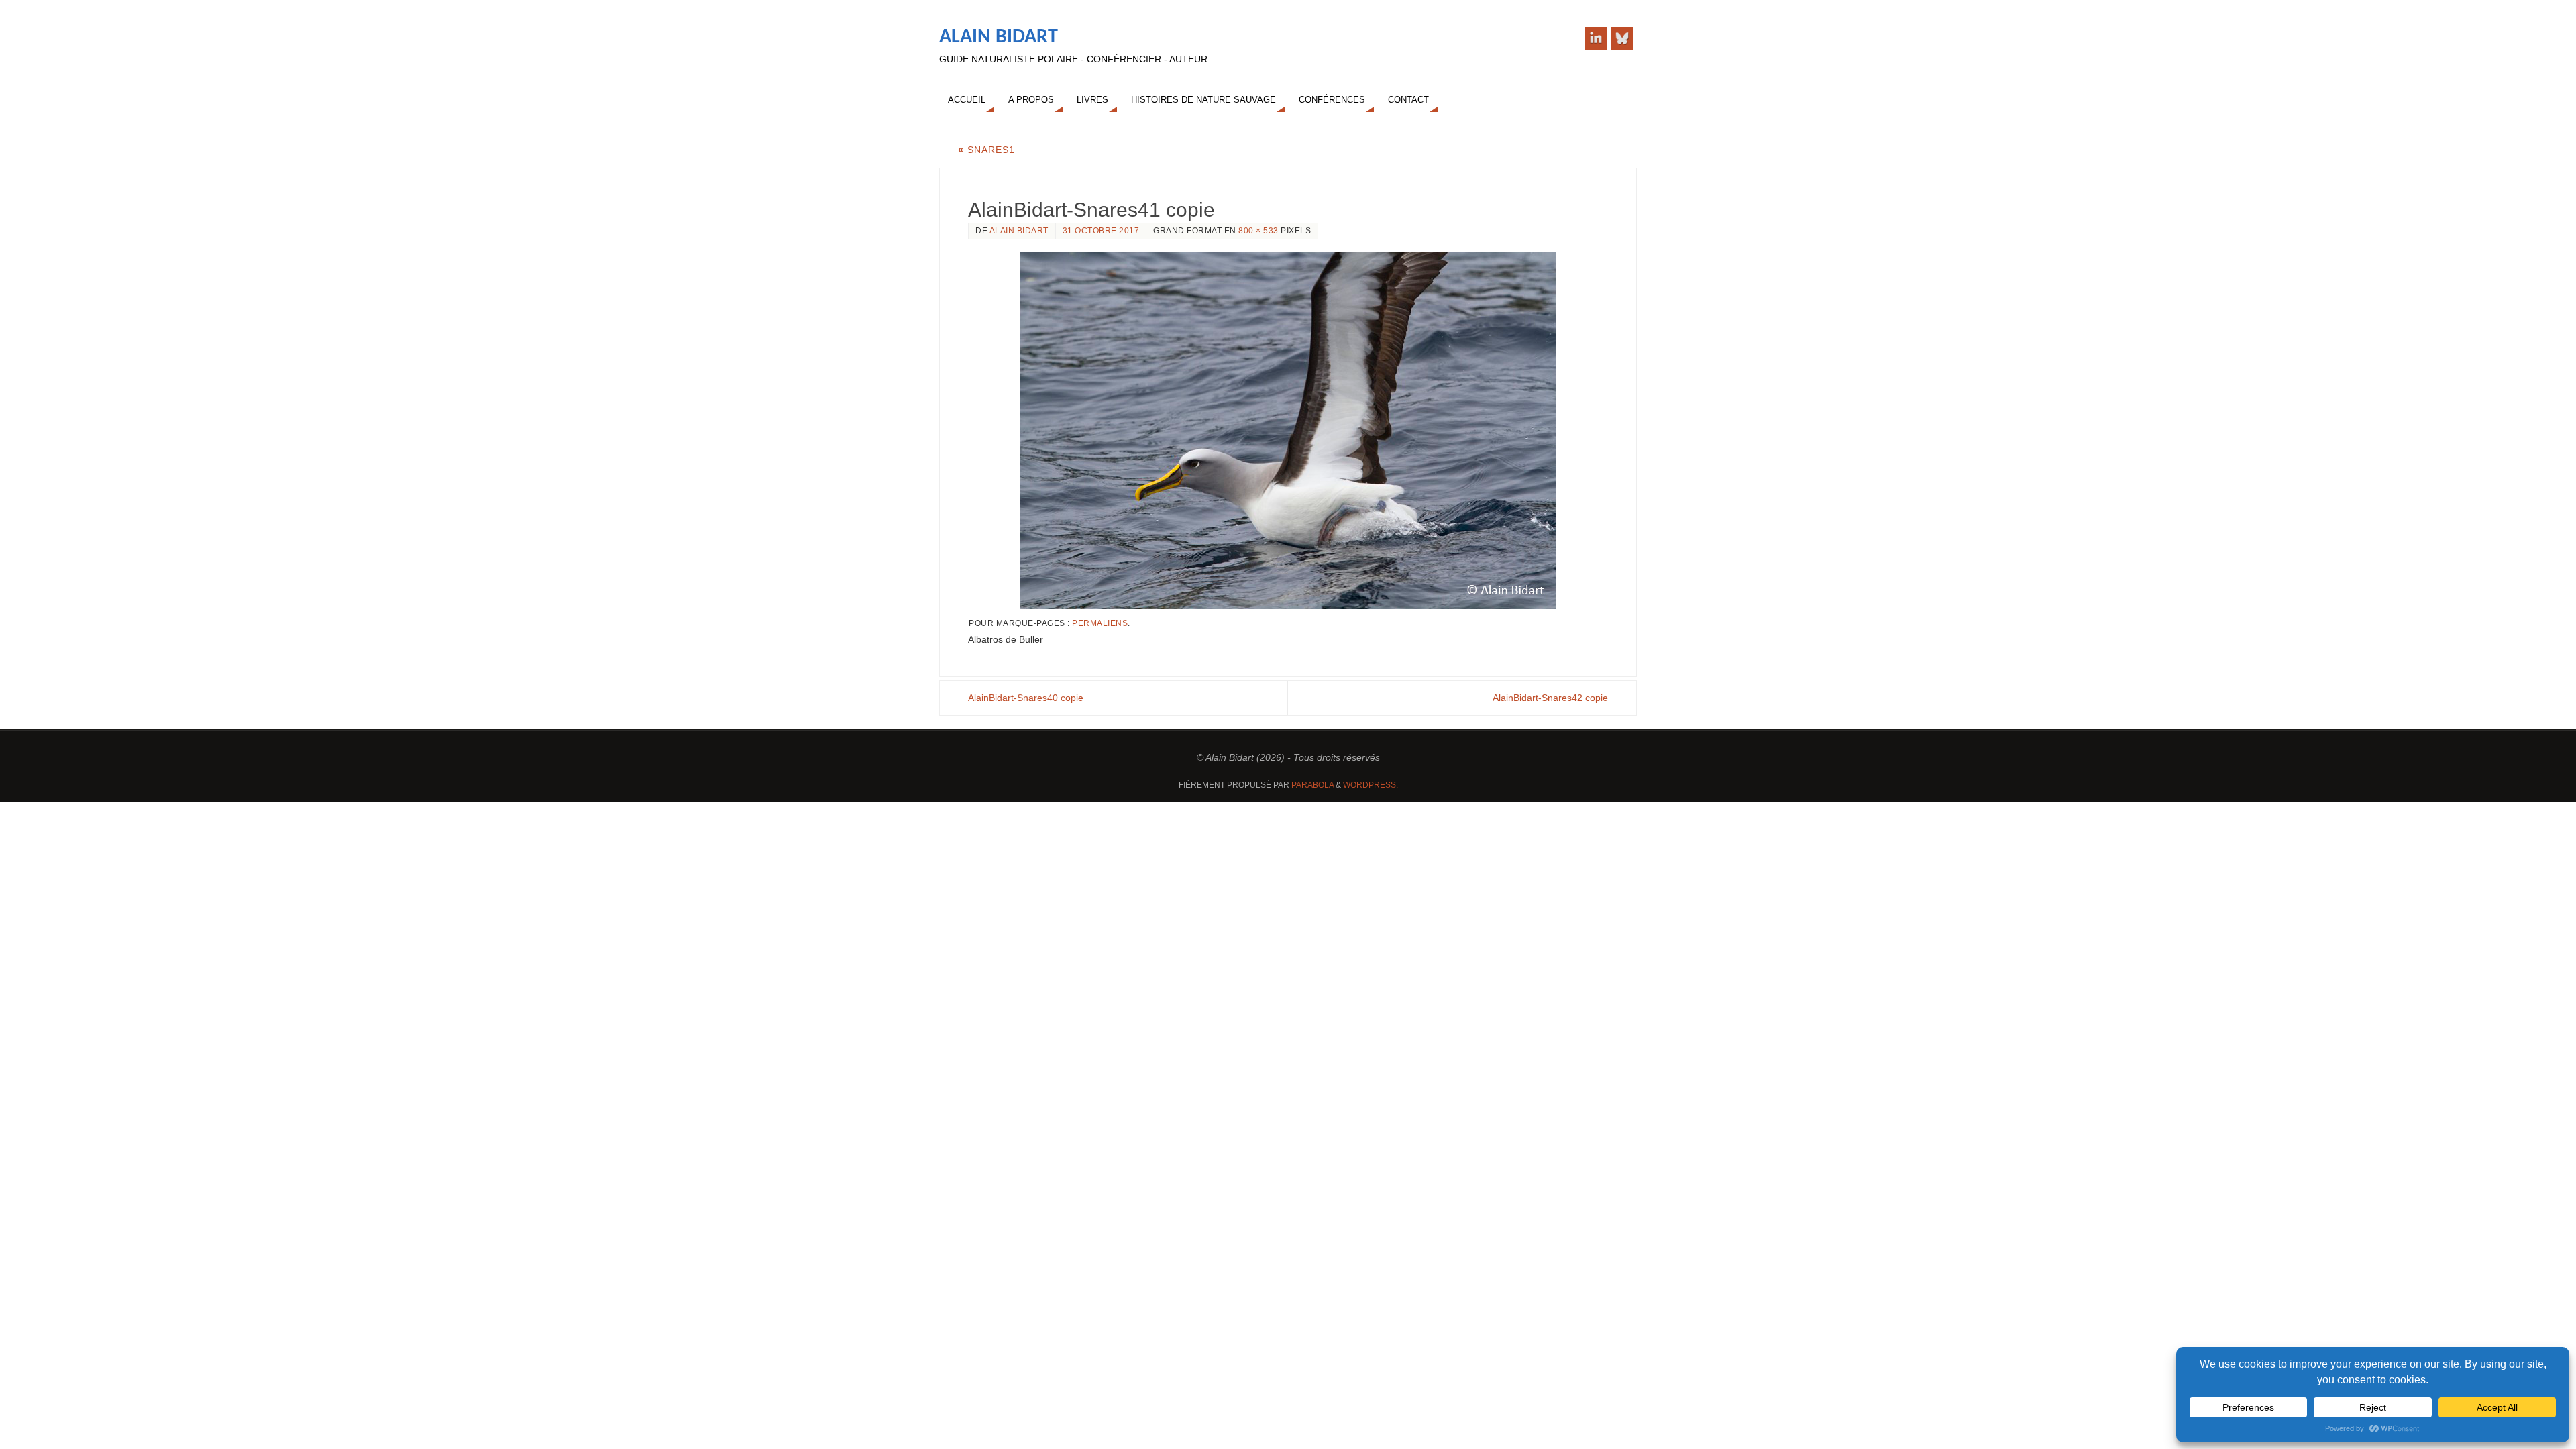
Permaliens (1100, 623)
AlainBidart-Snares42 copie (1550, 698)
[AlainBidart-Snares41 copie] (1288, 430)
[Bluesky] (1622, 38)
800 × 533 (1258, 231)
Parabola (1312, 785)
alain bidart (1019, 231)
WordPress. (1371, 785)
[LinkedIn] (1596, 38)
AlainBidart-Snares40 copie (1026, 698)
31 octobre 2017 (1101, 231)
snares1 (986, 150)
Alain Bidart (999, 37)
